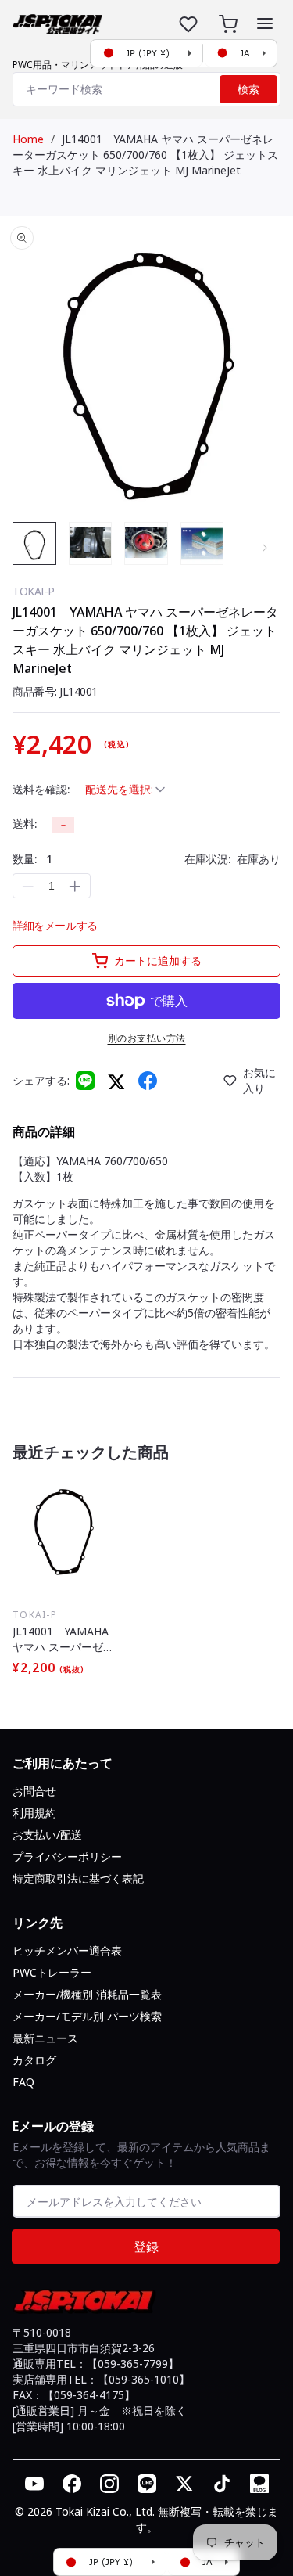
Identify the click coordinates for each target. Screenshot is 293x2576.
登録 (146, 2247)
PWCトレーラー (52, 1972)
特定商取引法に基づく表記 (78, 1878)
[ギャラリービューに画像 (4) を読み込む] (202, 544)
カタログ (34, 2060)
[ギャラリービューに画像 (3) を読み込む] (146, 544)
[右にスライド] (265, 548)
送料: (25, 824)
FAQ (23, 2082)
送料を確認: (41, 789)
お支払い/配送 (47, 1835)
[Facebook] (148, 1081)
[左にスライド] (28, 548)
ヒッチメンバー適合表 (67, 1950)
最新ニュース (45, 2038)
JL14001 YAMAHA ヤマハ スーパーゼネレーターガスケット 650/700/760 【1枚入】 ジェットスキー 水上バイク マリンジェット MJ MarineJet (145, 155)
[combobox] (146, 89)
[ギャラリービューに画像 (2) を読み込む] (91, 544)
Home (28, 139)
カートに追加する (158, 961)
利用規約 (34, 1813)
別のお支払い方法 (147, 1038)
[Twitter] (116, 1081)
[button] (265, 23)
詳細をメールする (55, 925)
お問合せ (34, 1791)
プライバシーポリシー (67, 1856)
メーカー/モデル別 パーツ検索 (87, 2016)
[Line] (85, 1081)
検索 (248, 89)
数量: (32, 859)
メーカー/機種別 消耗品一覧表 (87, 1994)
